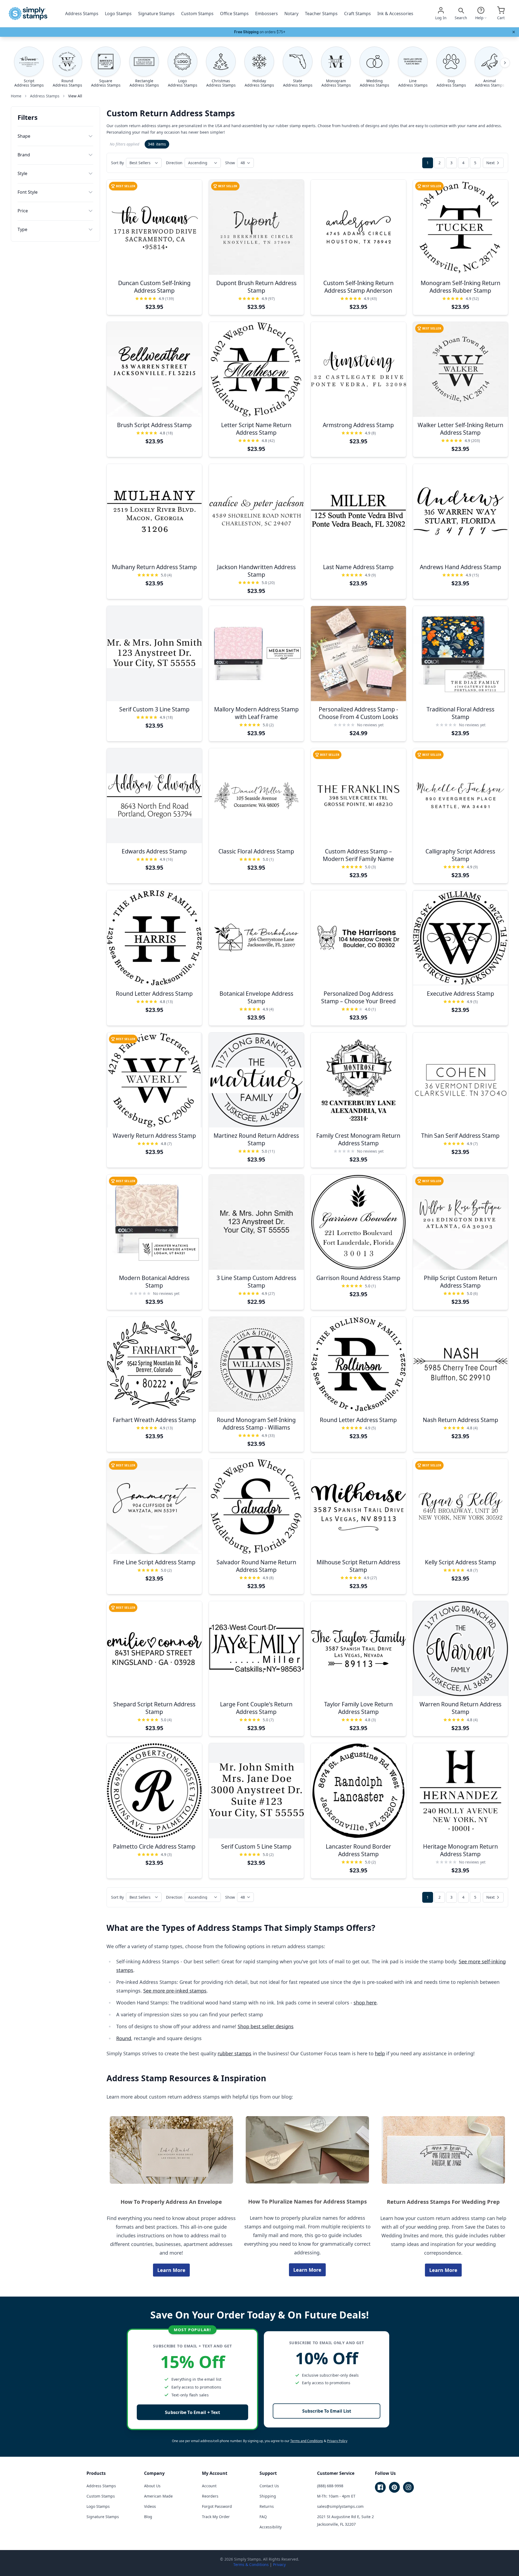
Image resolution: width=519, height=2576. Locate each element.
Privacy (279, 2565)
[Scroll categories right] (505, 63)
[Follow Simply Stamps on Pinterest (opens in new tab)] (394, 2487)
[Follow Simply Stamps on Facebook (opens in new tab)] (380, 2487)
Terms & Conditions (251, 2565)
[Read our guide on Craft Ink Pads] (443, 2150)
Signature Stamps (156, 14)
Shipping (268, 2496)
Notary (291, 14)
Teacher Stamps (321, 14)
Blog (148, 2517)
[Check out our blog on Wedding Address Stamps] (307, 2150)
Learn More (171, 2270)
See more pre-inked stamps (175, 1991)
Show (230, 163)
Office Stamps (234, 14)
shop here (365, 2003)
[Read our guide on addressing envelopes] (171, 2150)
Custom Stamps (197, 14)
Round (124, 2038)
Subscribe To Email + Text (192, 2412)
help (380, 2053)
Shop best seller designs (266, 2026)
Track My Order (216, 2517)
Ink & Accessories (395, 14)
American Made (158, 2496)
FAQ (263, 2517)
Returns (267, 2506)
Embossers (267, 14)
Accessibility (271, 2527)
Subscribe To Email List (327, 2411)
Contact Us (269, 2486)
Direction (174, 163)
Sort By (117, 163)
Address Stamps (82, 14)
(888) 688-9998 (330, 2486)
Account (209, 2486)
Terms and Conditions (307, 2441)
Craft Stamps (357, 14)
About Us (152, 2486)
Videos (150, 2506)
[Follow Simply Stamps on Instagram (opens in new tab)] (408, 2487)
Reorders (210, 2496)
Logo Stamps (118, 14)
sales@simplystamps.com (340, 2506)
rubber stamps (234, 2053)
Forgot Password (217, 2506)
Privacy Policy (337, 2441)
